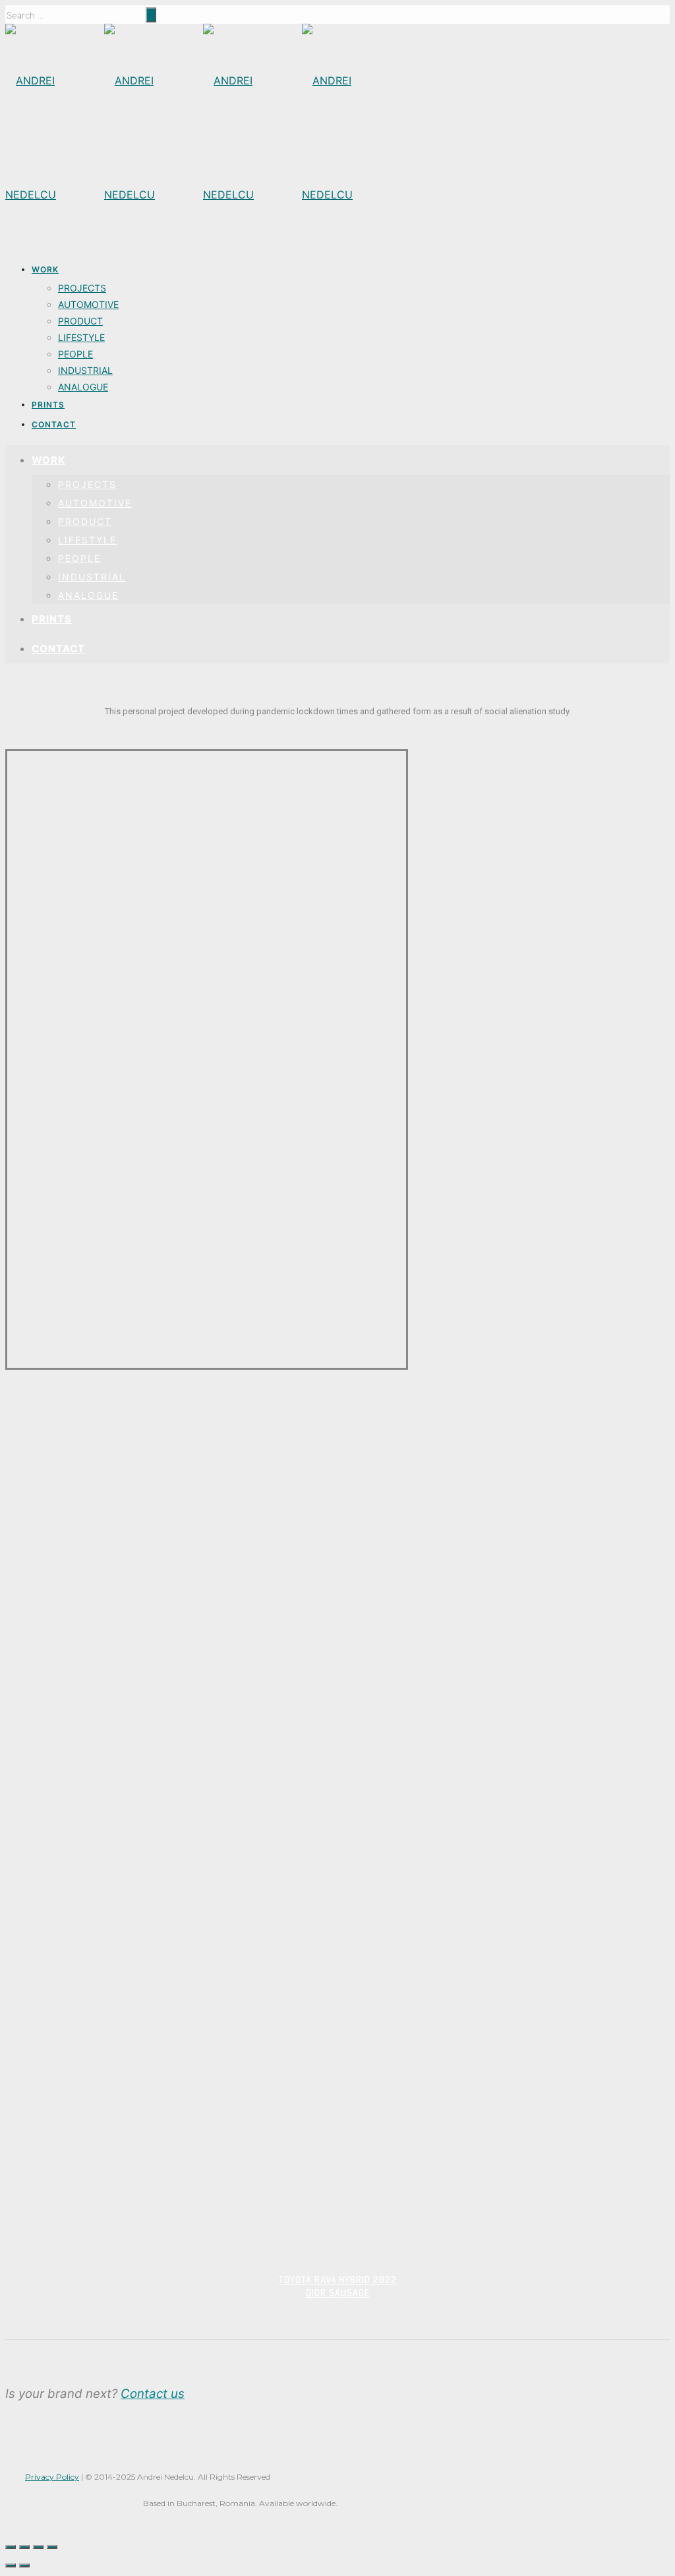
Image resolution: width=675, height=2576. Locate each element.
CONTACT (54, 424)
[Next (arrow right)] (24, 2565)
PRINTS (48, 405)
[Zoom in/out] (52, 2547)
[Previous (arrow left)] (11, 2565)
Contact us (153, 2394)
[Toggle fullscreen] (38, 2547)
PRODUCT (80, 321)
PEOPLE (75, 354)
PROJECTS (82, 288)
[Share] (24, 2547)
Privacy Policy (52, 2477)
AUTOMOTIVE (88, 304)
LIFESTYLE (81, 337)
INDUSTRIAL (85, 370)
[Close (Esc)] (11, 2547)
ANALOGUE (83, 387)
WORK (45, 269)
